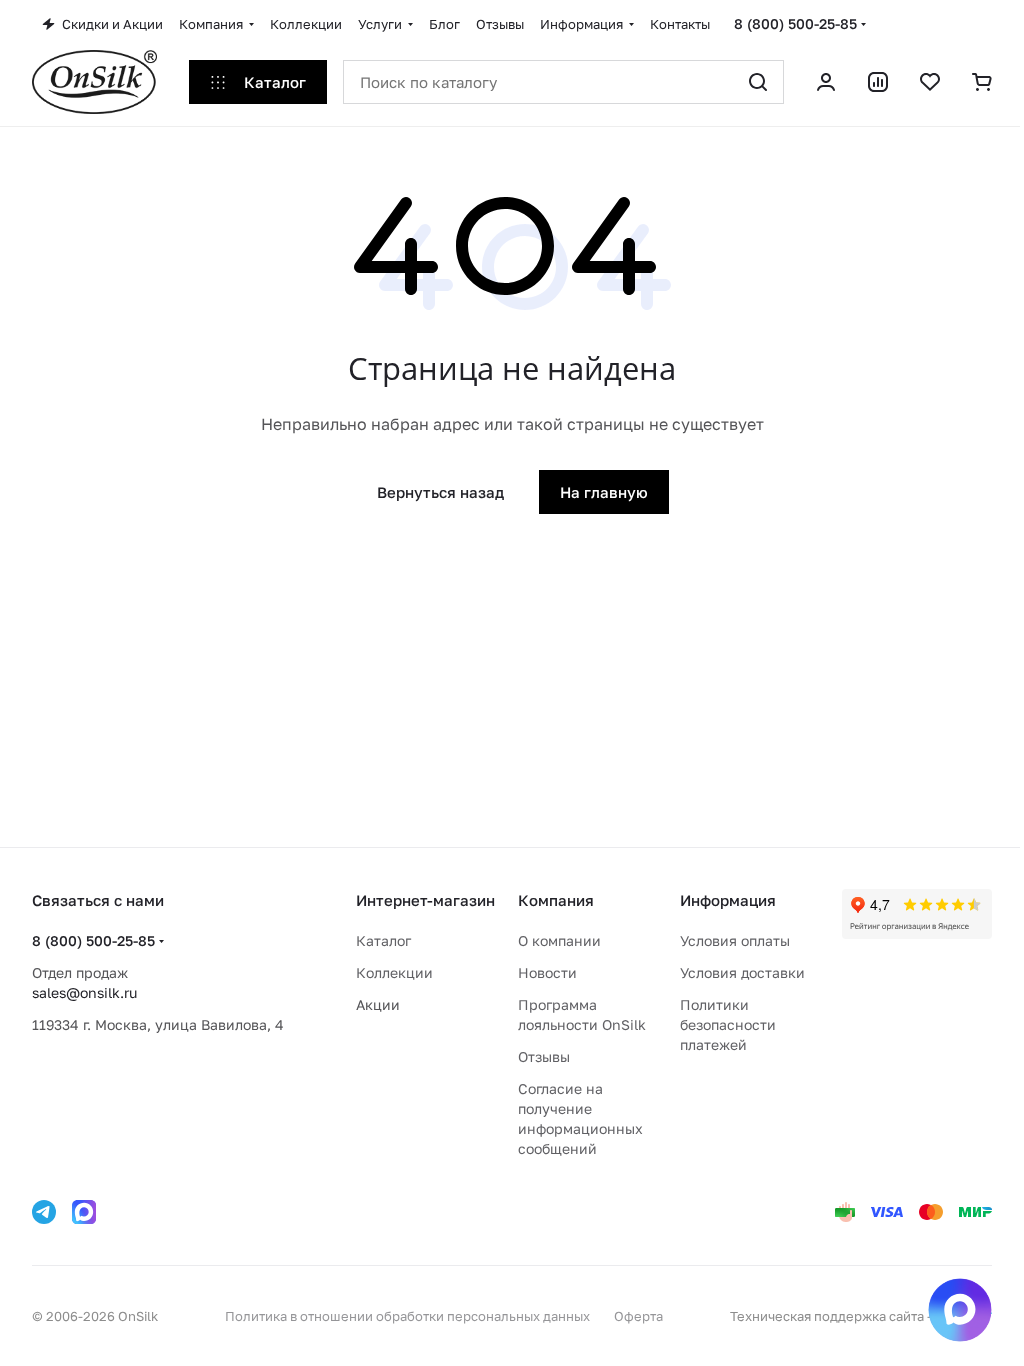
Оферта (638, 1316)
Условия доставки (742, 972)
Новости (547, 972)
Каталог (383, 940)
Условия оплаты (735, 940)
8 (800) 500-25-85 (795, 23)
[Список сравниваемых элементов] (878, 82)
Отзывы (544, 1056)
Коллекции (394, 972)
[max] (84, 1212)
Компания (556, 900)
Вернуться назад (440, 492)
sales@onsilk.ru (84, 992)
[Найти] (758, 82)
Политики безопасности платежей (728, 1024)
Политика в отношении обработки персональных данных (407, 1316)
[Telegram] (44, 1212)
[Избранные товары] (930, 82)
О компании (559, 940)
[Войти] (826, 82)
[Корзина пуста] (982, 82)
